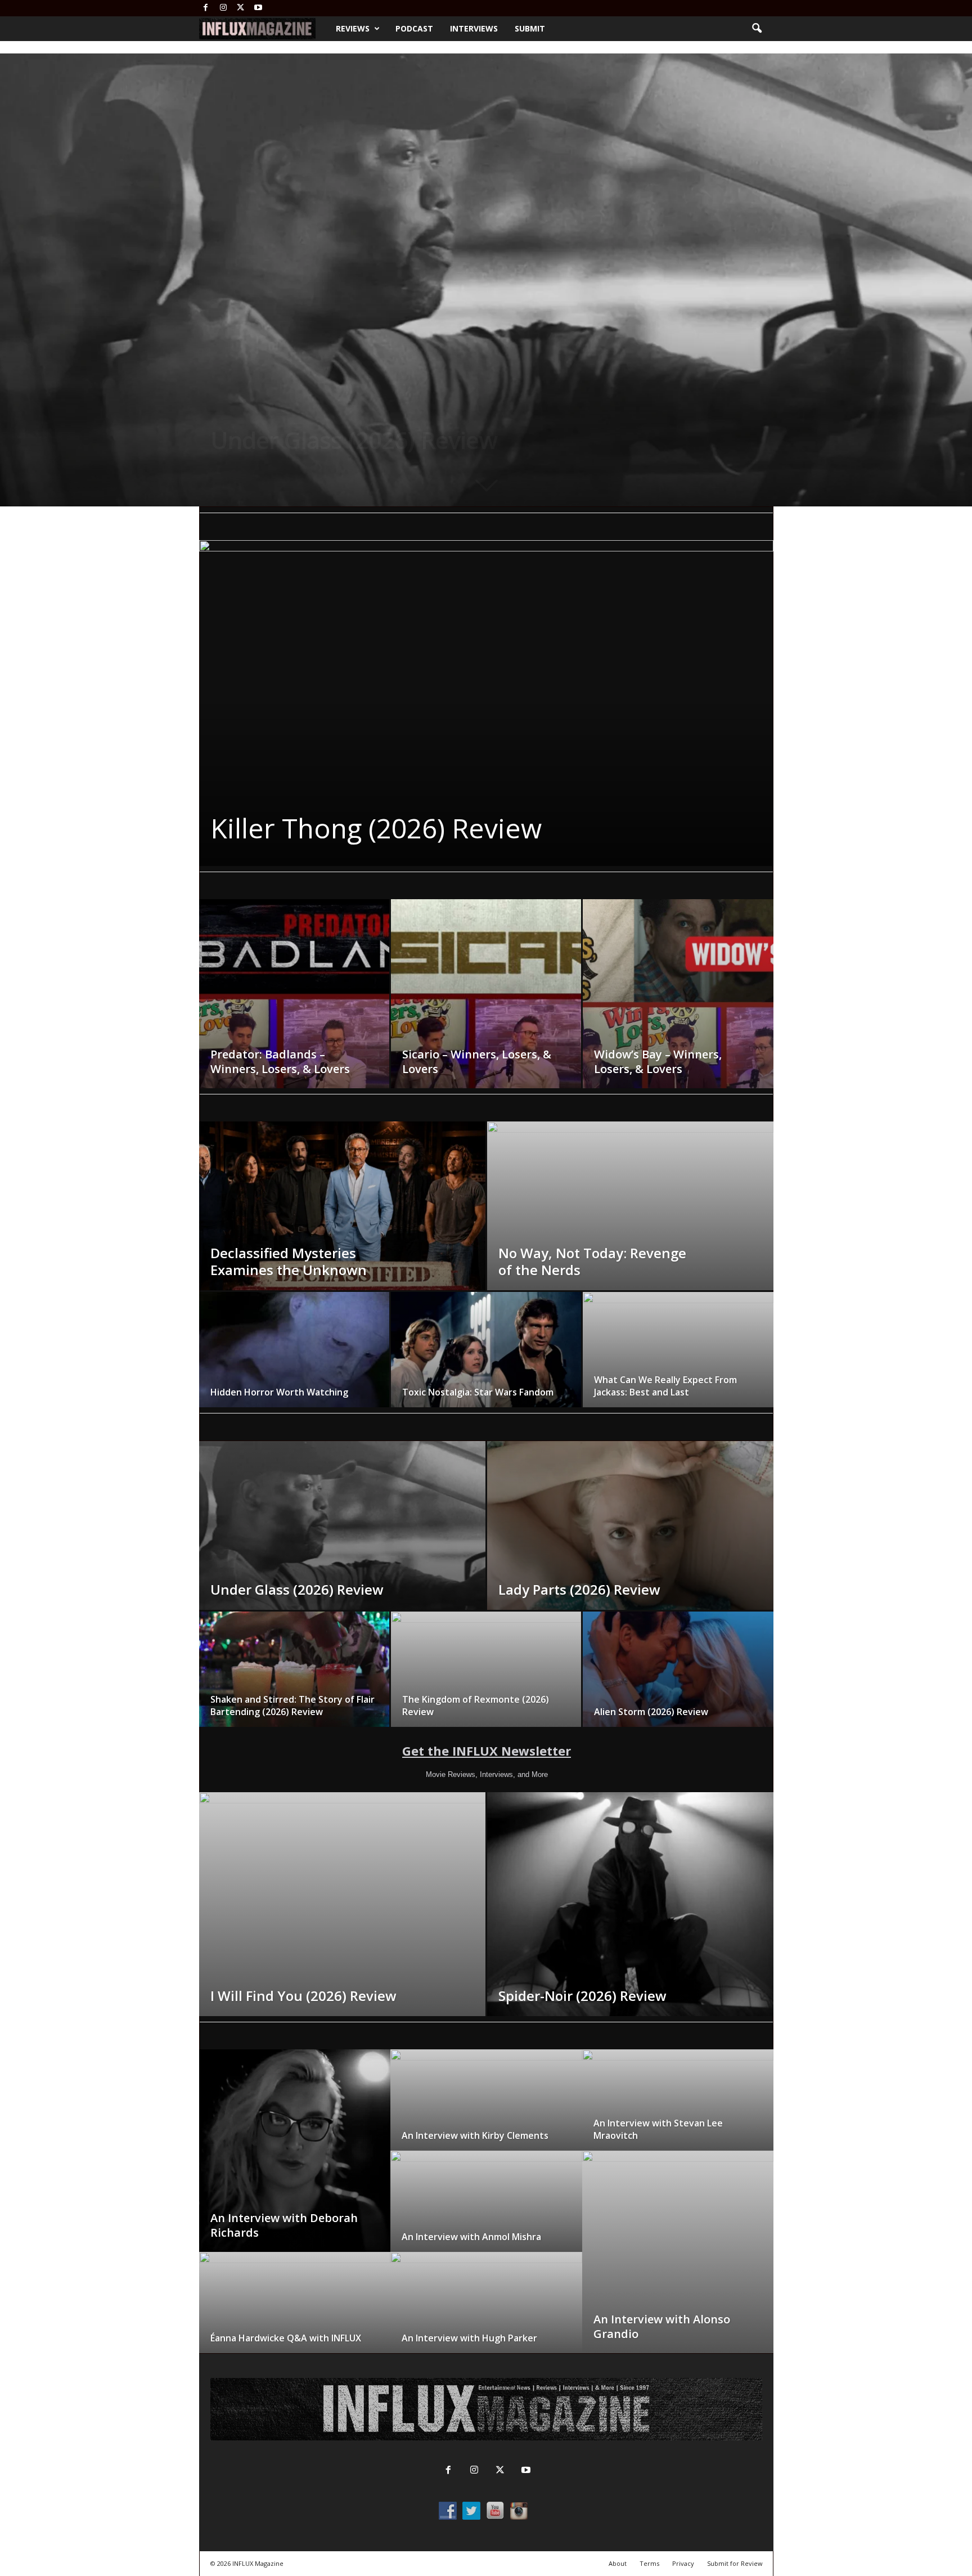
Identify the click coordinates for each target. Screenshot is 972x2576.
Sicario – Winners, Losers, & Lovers (477, 1062)
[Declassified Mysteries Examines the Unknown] (342, 1233)
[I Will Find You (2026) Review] (342, 1904)
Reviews (353, 28)
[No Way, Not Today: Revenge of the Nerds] (630, 1233)
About (618, 2563)
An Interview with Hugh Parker (469, 2338)
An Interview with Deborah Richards (284, 2225)
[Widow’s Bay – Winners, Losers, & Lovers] (678, 1011)
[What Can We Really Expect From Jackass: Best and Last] (678, 1354)
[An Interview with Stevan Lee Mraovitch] (678, 2111)
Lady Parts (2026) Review (579, 1589)
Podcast (414, 28)
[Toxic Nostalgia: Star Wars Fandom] (486, 1353)
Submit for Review (735, 2563)
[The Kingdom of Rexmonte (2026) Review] (486, 1673)
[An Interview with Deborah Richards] (295, 2162)
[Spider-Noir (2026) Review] (486, 703)
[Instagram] (223, 8)
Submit (530, 28)
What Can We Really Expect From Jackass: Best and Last (665, 1386)
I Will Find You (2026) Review (303, 1996)
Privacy (683, 2563)
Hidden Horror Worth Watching (279, 1392)
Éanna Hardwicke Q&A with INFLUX (286, 2338)
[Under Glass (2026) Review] (342, 1553)
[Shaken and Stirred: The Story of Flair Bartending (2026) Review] (294, 1673)
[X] (241, 8)
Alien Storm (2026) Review (651, 1712)
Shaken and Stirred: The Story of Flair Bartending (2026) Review (292, 1706)
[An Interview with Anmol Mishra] (486, 2213)
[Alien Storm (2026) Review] (678, 1673)
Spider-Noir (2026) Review (374, 828)
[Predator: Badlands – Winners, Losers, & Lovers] (294, 1011)
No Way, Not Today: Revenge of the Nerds (592, 1261)
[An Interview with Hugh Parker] (486, 2314)
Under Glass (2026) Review (354, 440)
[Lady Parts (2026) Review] (630, 1553)
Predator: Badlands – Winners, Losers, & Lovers (280, 1062)
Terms (649, 2563)
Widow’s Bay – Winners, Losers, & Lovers (658, 1062)
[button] (757, 29)
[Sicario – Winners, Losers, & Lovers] (486, 1011)
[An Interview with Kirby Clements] (486, 2111)
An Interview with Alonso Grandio (662, 2326)
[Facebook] (206, 8)
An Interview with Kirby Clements (475, 2135)
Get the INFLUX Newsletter (487, 1751)
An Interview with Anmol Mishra (471, 2237)
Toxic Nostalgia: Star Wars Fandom (478, 1392)
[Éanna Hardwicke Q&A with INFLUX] (295, 2314)
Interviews (474, 28)
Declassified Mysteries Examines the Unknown (289, 1261)
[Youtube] (258, 8)
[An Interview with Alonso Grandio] (678, 2263)
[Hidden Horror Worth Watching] (294, 1353)
